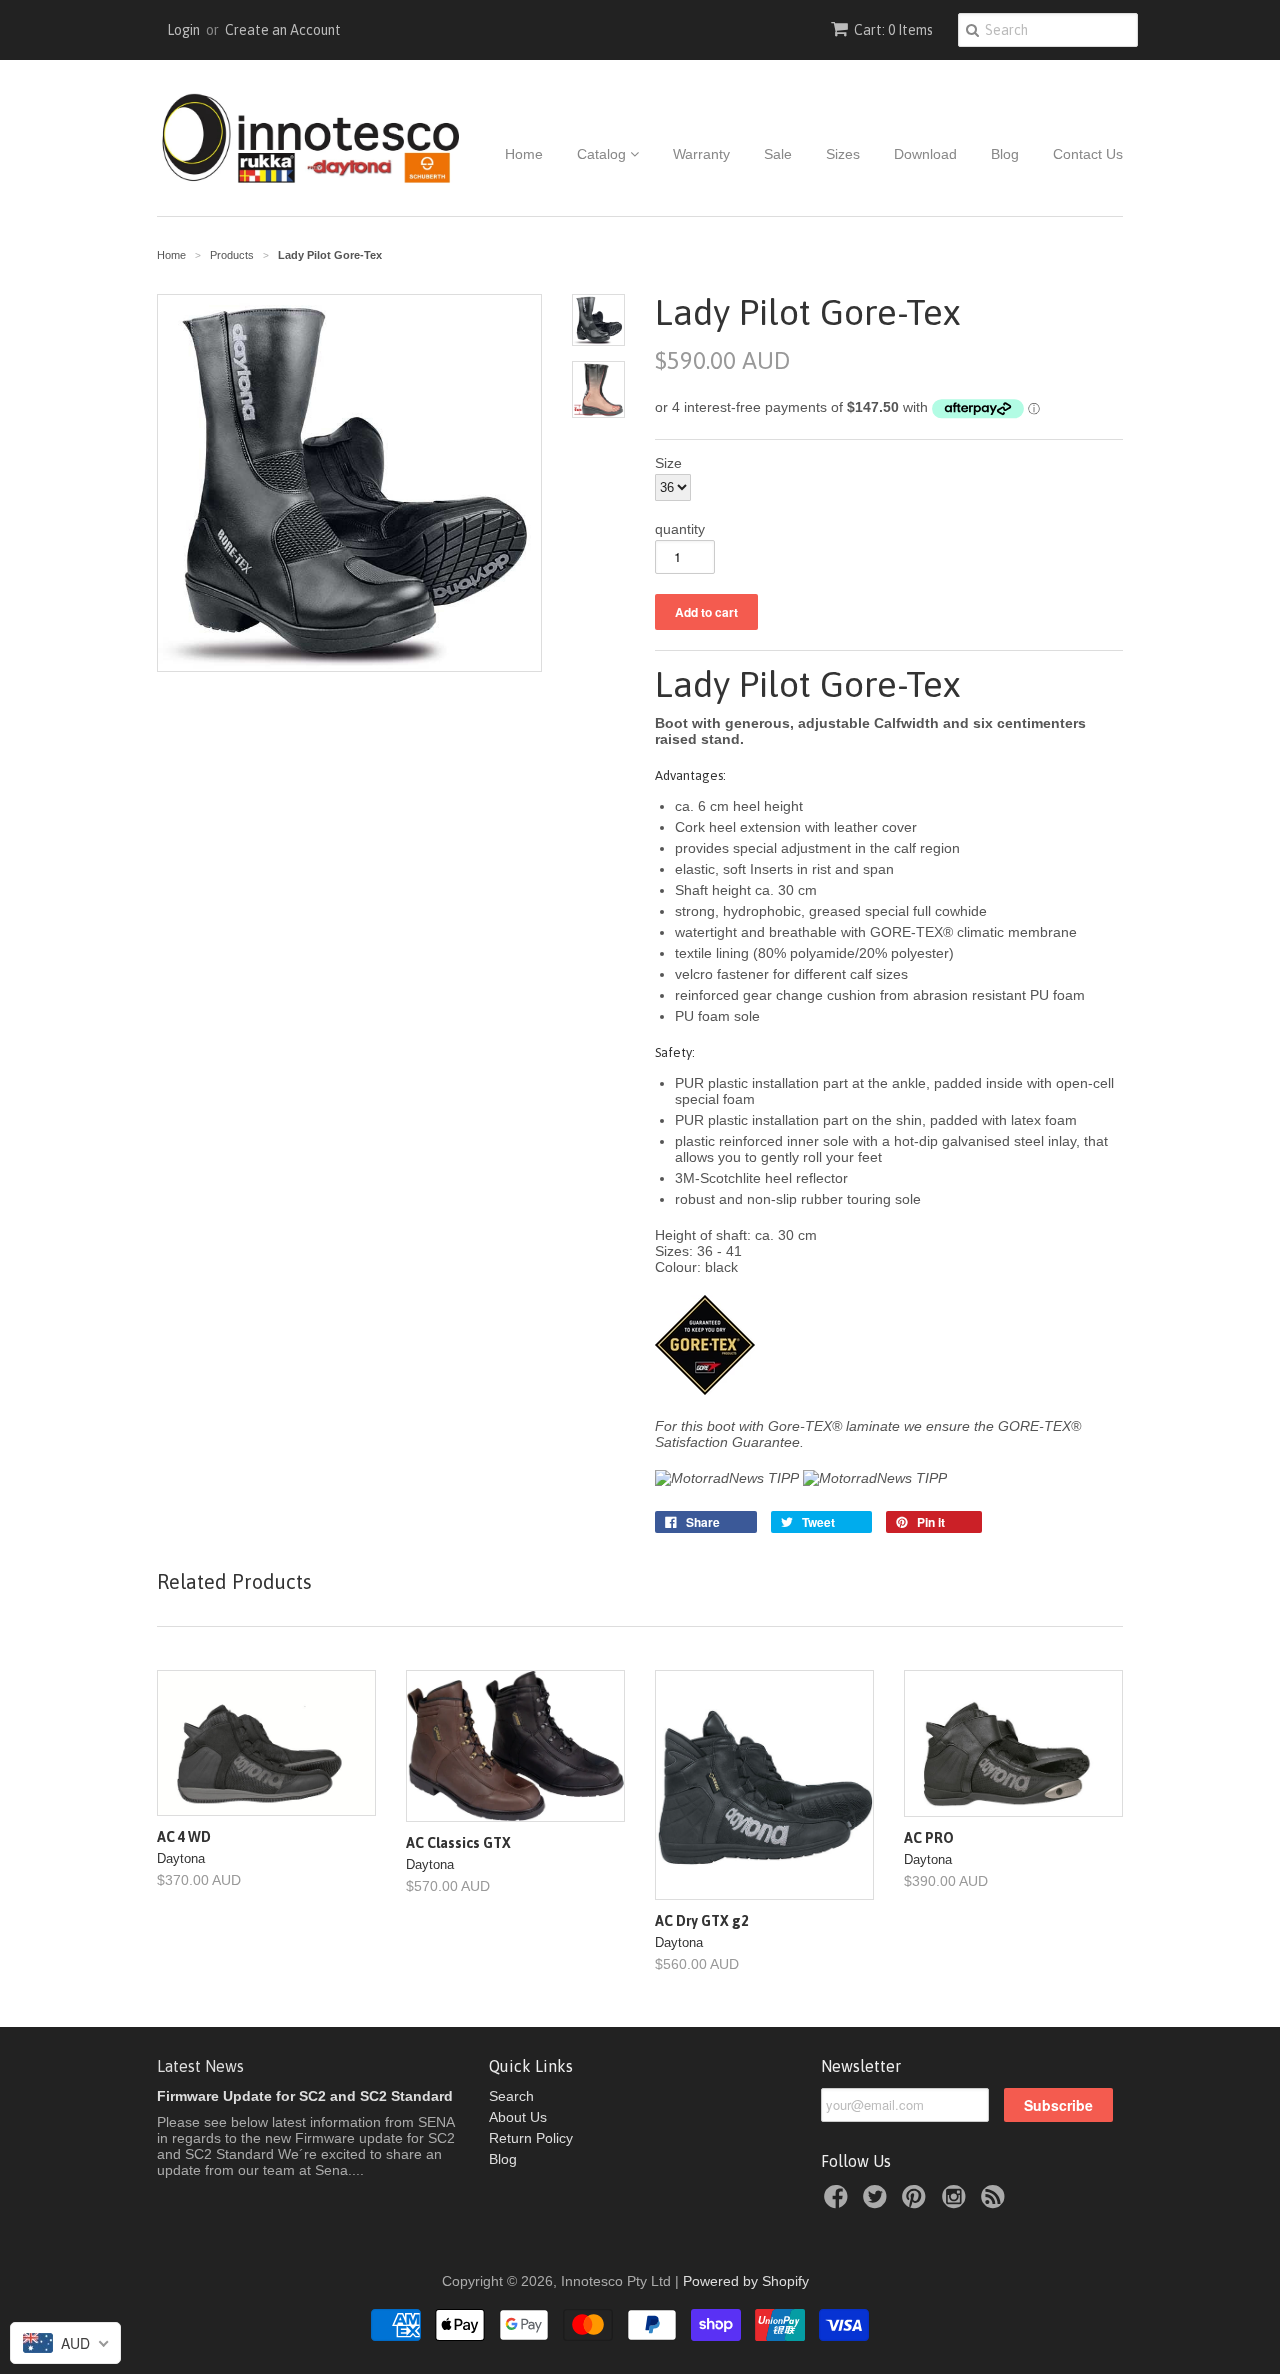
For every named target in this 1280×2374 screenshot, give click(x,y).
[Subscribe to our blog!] (996, 2202)
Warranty (701, 154)
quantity (680, 529)
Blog (1005, 154)
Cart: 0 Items (893, 30)
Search (511, 2096)
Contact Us (1088, 154)
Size (668, 463)
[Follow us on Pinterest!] (917, 2202)
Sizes (843, 154)
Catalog (603, 154)
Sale (778, 154)
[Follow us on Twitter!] (878, 2202)
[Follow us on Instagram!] (957, 2202)
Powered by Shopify (746, 2281)
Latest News (200, 2066)
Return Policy (531, 2138)
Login (183, 30)
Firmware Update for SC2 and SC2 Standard (305, 2096)
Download (925, 154)
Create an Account (283, 30)
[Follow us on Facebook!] (839, 2202)
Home (524, 154)
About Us (518, 2117)
